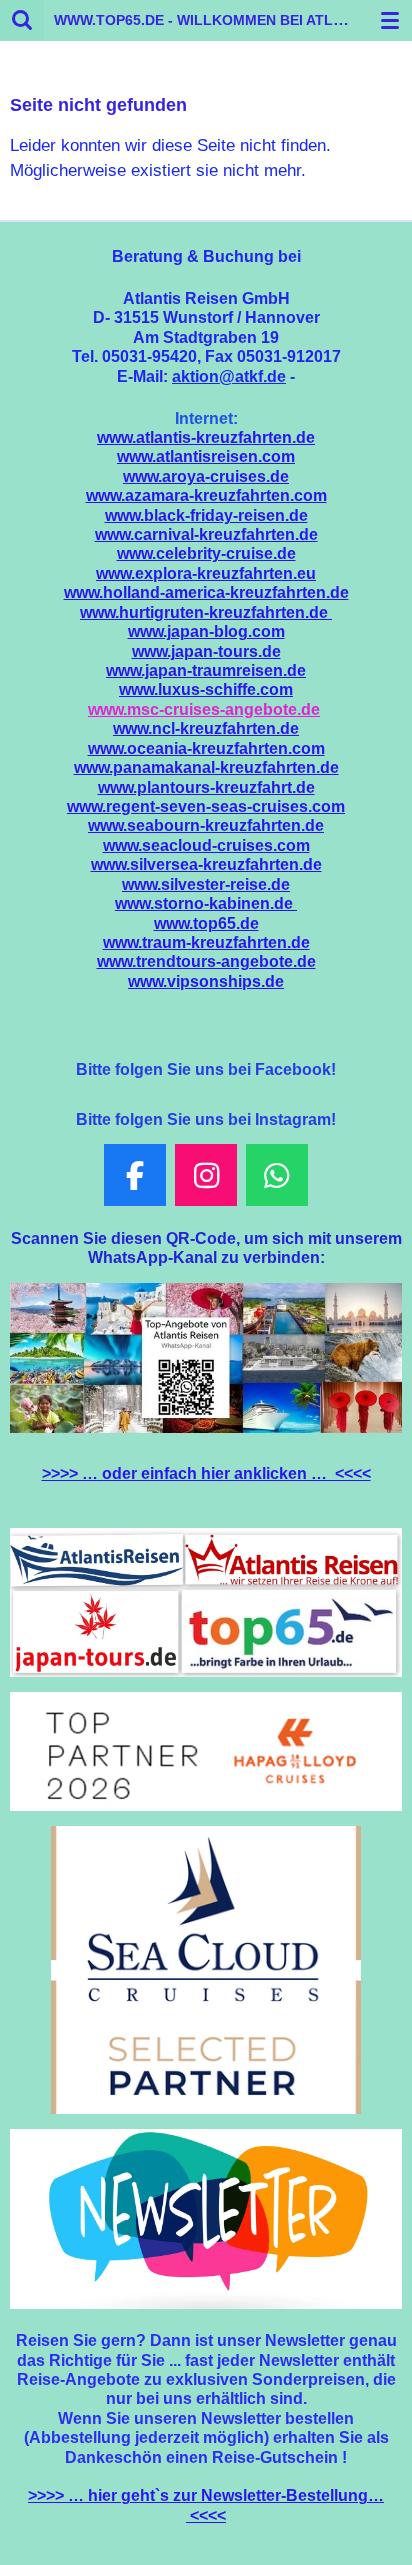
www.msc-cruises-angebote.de (204, 709)
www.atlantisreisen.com (206, 456)
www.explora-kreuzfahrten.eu (206, 573)
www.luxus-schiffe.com (206, 689)
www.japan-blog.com (206, 631)
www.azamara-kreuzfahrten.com (206, 495)
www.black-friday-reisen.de (206, 515)
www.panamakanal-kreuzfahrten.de (206, 767)
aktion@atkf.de (229, 376)
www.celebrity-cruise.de (206, 553)
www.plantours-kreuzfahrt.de (206, 787)
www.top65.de (206, 923)
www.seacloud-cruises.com (206, 845)
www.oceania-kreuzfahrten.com (206, 748)
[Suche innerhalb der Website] (22, 20)
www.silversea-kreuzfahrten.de (206, 864)
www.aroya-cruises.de (206, 476)
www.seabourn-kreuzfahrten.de (206, 825)
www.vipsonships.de (206, 981)
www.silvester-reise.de (206, 884)
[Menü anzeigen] (390, 20)
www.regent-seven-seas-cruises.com (206, 806)
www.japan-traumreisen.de (206, 670)
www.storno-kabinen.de (206, 903)
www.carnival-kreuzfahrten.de (206, 534)
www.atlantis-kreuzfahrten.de (206, 437)
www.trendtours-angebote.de (206, 961)
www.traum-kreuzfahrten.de (206, 942)
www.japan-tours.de (206, 651)
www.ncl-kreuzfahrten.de (206, 728)
